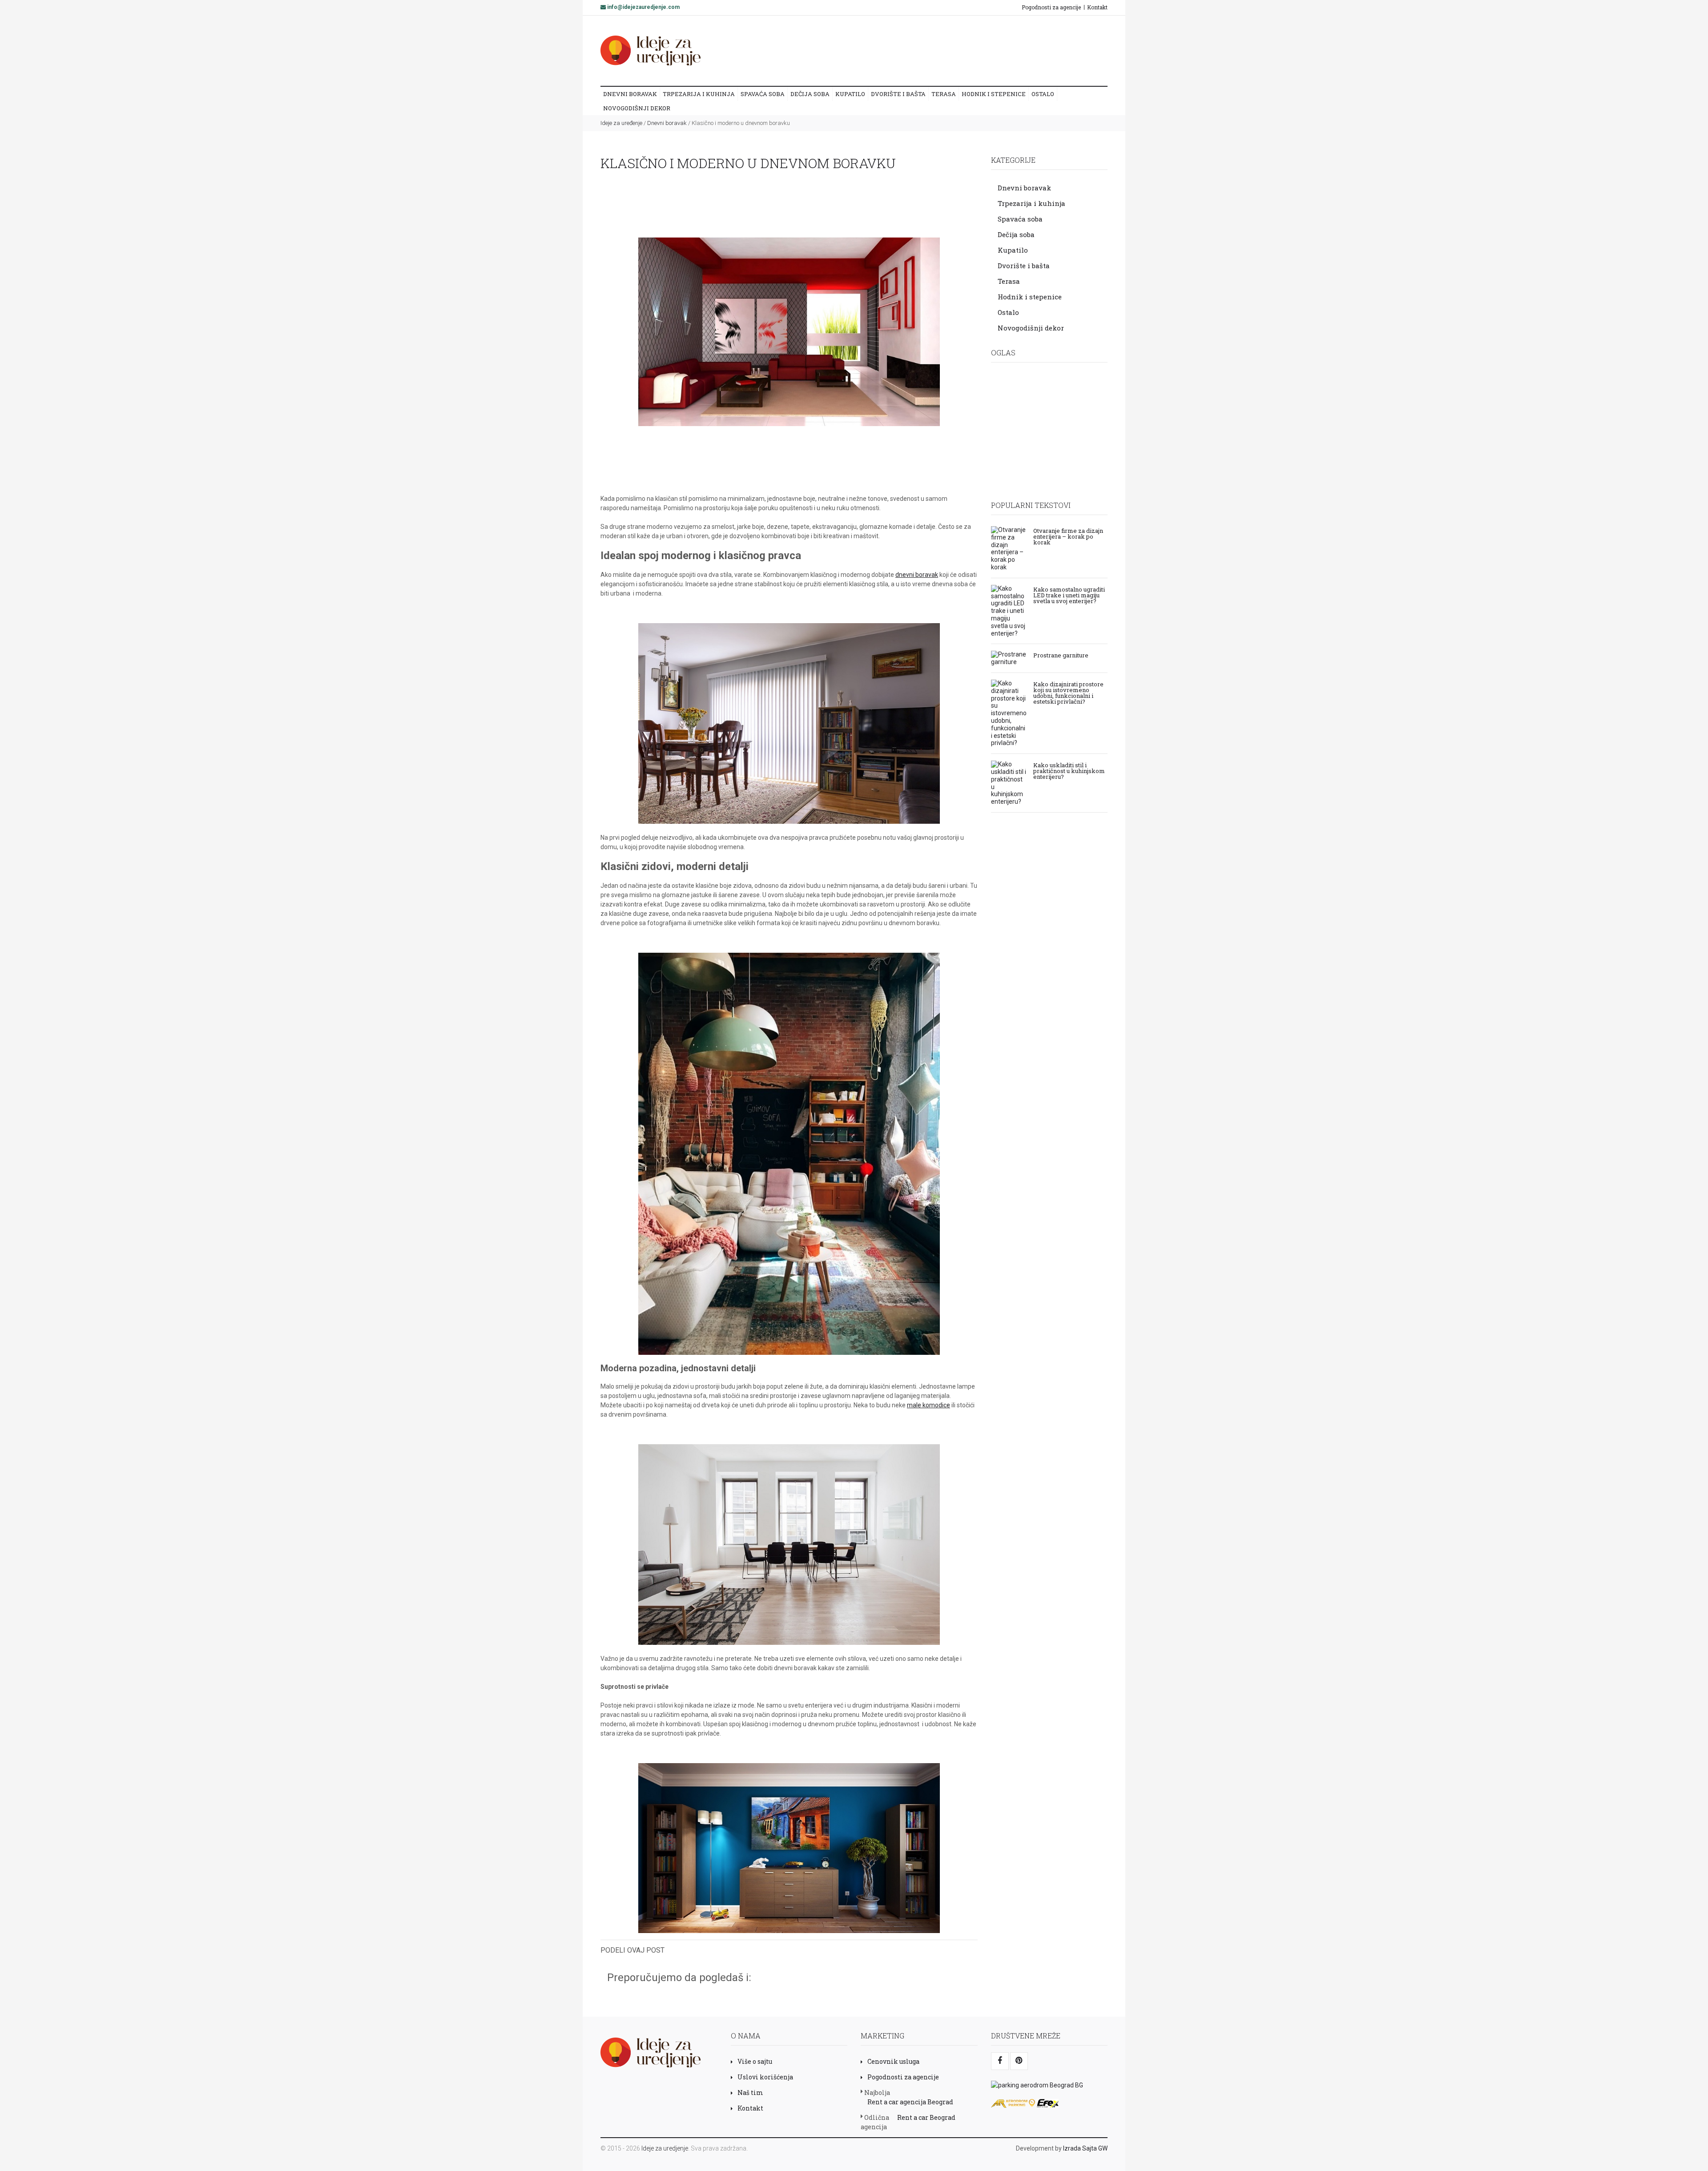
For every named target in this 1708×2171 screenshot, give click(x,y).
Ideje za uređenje (621, 123)
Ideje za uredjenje (665, 2148)
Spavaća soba (763, 94)
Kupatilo (850, 94)
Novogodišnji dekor (637, 108)
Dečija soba (810, 94)
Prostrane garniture (1061, 655)
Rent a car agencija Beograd (910, 2102)
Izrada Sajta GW (1085, 2148)
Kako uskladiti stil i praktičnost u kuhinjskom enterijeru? (1069, 770)
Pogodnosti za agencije (1051, 7)
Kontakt (1097, 7)
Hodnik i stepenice (994, 94)
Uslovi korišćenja (765, 2077)
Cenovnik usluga (893, 2061)
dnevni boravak (917, 575)
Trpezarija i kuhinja (699, 94)
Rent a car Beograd (926, 2117)
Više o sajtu (755, 2061)
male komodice (929, 1405)
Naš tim (750, 2092)
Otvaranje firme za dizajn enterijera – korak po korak (1068, 536)
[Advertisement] (938, 50)
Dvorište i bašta (898, 94)
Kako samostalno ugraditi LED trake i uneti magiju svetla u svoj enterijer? (1069, 595)
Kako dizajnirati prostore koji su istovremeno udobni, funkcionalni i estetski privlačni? (1068, 692)
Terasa (944, 94)
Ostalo (1043, 94)
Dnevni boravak (630, 94)
